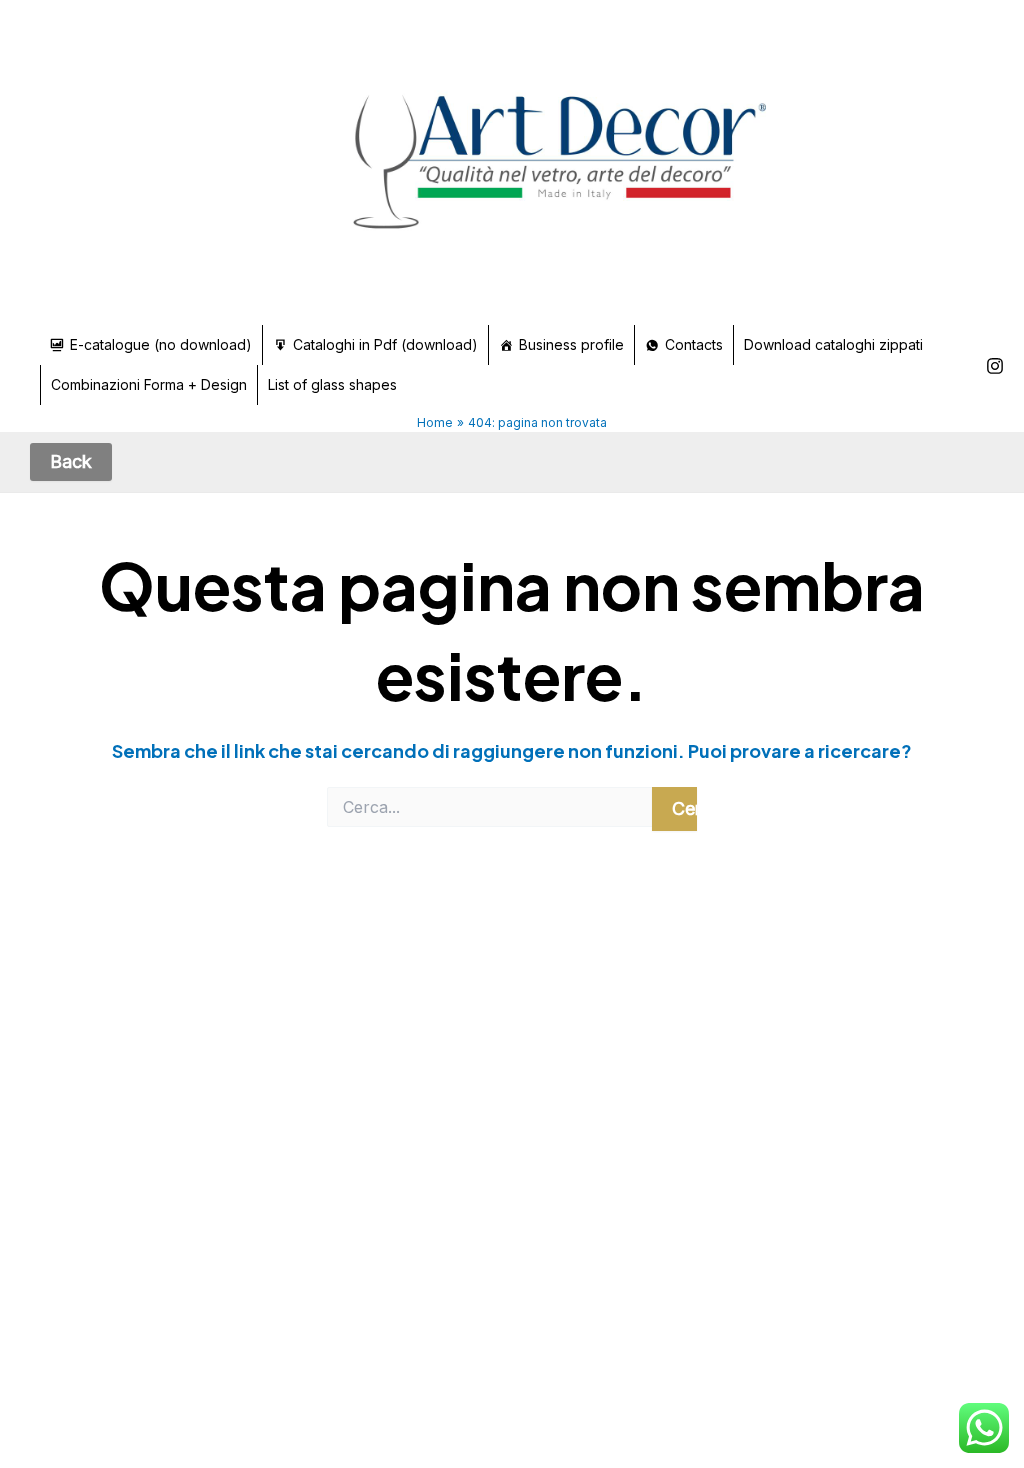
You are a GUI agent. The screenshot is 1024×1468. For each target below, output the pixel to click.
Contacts (694, 344)
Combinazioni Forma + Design (149, 384)
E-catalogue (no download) (161, 344)
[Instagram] (995, 366)
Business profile (571, 344)
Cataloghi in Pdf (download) (385, 344)
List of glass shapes (332, 384)
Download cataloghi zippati (833, 344)
